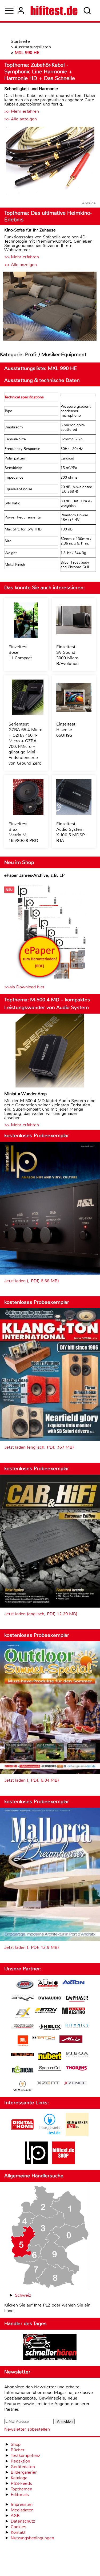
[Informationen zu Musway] (23, 2054)
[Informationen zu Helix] (50, 2027)
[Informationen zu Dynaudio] (50, 1998)
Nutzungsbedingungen (32, 2538)
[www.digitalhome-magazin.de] (23, 2134)
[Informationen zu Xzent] (48, 2083)
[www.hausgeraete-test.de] (50, 2134)
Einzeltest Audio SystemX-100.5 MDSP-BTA (71, 832)
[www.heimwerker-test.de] (77, 2134)
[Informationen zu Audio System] (48, 1985)
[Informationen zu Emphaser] (77, 1999)
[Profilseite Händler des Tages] (50, 2348)
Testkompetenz (25, 2455)
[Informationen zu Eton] (46, 2011)
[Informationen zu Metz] (71, 2040)
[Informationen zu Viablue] (23, 2087)
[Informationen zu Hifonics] (77, 2027)
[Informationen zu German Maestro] (73, 2011)
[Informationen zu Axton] (73, 1983)
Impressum (22, 2504)
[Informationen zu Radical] (23, 2071)
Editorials (20, 2495)
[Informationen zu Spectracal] (50, 2069)
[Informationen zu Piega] (77, 2055)
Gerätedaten (23, 2467)
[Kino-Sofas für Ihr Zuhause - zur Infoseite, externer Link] (50, 307)
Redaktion (20, 2461)
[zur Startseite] (54, 11)
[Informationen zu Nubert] (50, 2056)
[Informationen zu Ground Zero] (23, 2027)
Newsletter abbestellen (27, 2429)
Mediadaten (22, 2510)
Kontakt (18, 2532)
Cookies (18, 2527)
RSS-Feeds (21, 2483)
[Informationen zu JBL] (23, 2041)
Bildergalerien (24, 2472)
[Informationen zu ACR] (25, 1985)
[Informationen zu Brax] (23, 1999)
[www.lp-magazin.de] (36, 2163)
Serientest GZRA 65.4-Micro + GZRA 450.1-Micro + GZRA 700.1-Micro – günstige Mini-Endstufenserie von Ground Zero (25, 744)
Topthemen (21, 2489)
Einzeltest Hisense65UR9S (66, 730)
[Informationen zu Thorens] (77, 2069)
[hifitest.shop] (63, 2163)
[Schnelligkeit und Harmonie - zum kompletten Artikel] (50, 161)
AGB (15, 2516)
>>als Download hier (24, 987)
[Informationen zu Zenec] (75, 2083)
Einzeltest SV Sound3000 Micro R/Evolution (67, 655)
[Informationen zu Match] (44, 2038)
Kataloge (19, 2478)
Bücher (18, 2450)
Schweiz (23, 2295)
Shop (16, 2444)
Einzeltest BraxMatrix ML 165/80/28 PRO (23, 832)
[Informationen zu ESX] (23, 2014)
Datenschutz (23, 2521)
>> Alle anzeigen (21, 119)
